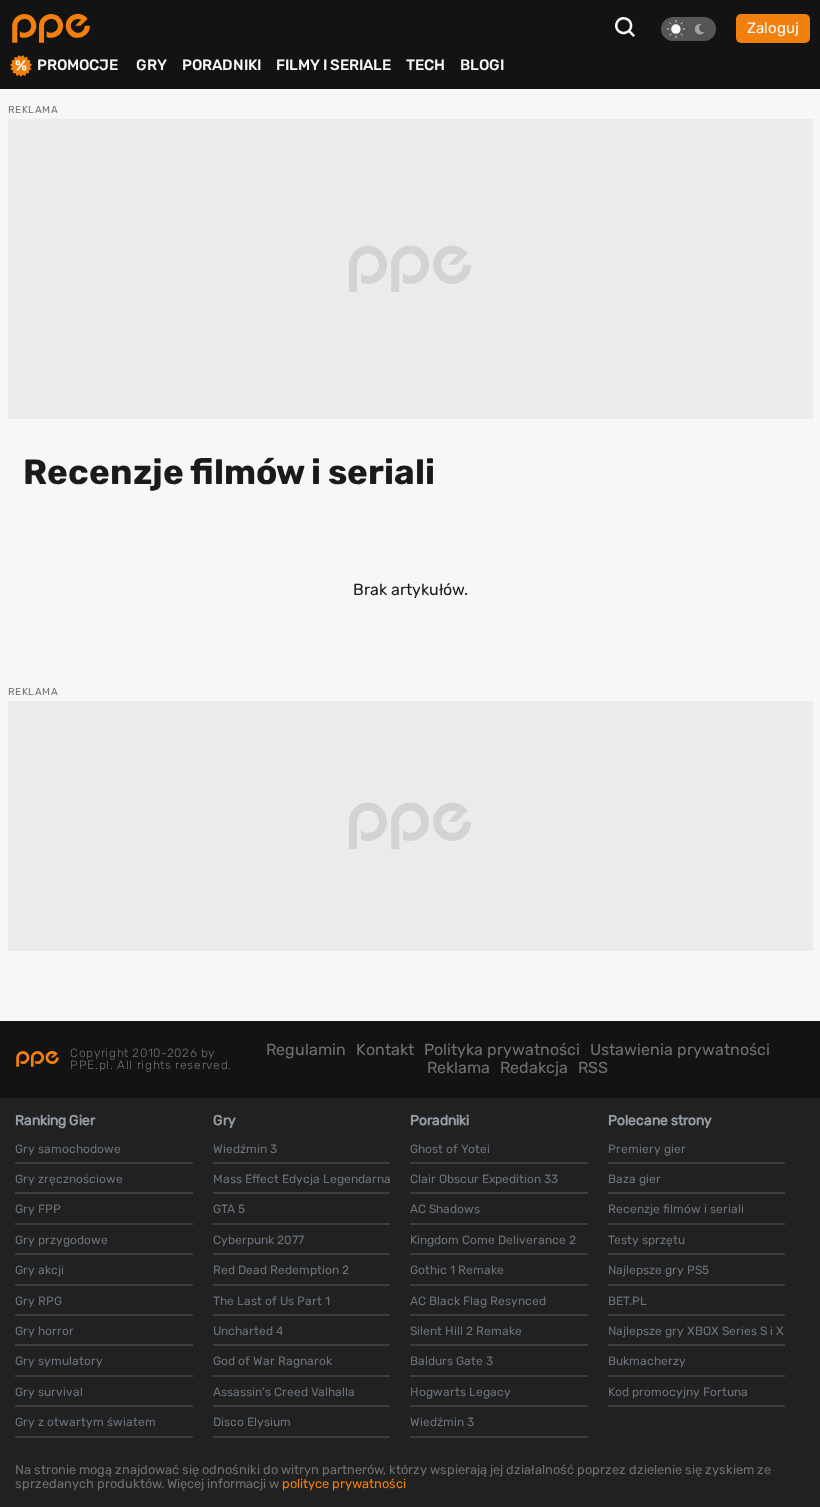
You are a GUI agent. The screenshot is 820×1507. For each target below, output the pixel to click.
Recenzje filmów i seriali (676, 1209)
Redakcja (534, 1067)
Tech (425, 65)
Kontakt (385, 1049)
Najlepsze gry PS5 (658, 1270)
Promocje (77, 65)
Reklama (458, 1067)
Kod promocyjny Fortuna (678, 1392)
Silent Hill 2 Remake (466, 1331)
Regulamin (306, 1049)
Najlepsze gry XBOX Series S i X (696, 1331)
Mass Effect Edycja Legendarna (302, 1179)
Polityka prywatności (502, 1049)
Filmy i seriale (333, 65)
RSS (593, 1067)
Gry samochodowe (68, 1149)
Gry (151, 65)
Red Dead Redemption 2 (281, 1270)
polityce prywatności (344, 1483)
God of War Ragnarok (272, 1361)
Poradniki (221, 65)
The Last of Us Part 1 (271, 1301)
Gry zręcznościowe (69, 1179)
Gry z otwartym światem (85, 1422)
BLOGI (482, 65)
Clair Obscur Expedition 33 (484, 1179)
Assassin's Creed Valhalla (284, 1392)
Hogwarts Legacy (460, 1392)
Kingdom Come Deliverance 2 (493, 1240)
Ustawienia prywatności (680, 1049)
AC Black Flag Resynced (478, 1301)
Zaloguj (773, 28)
